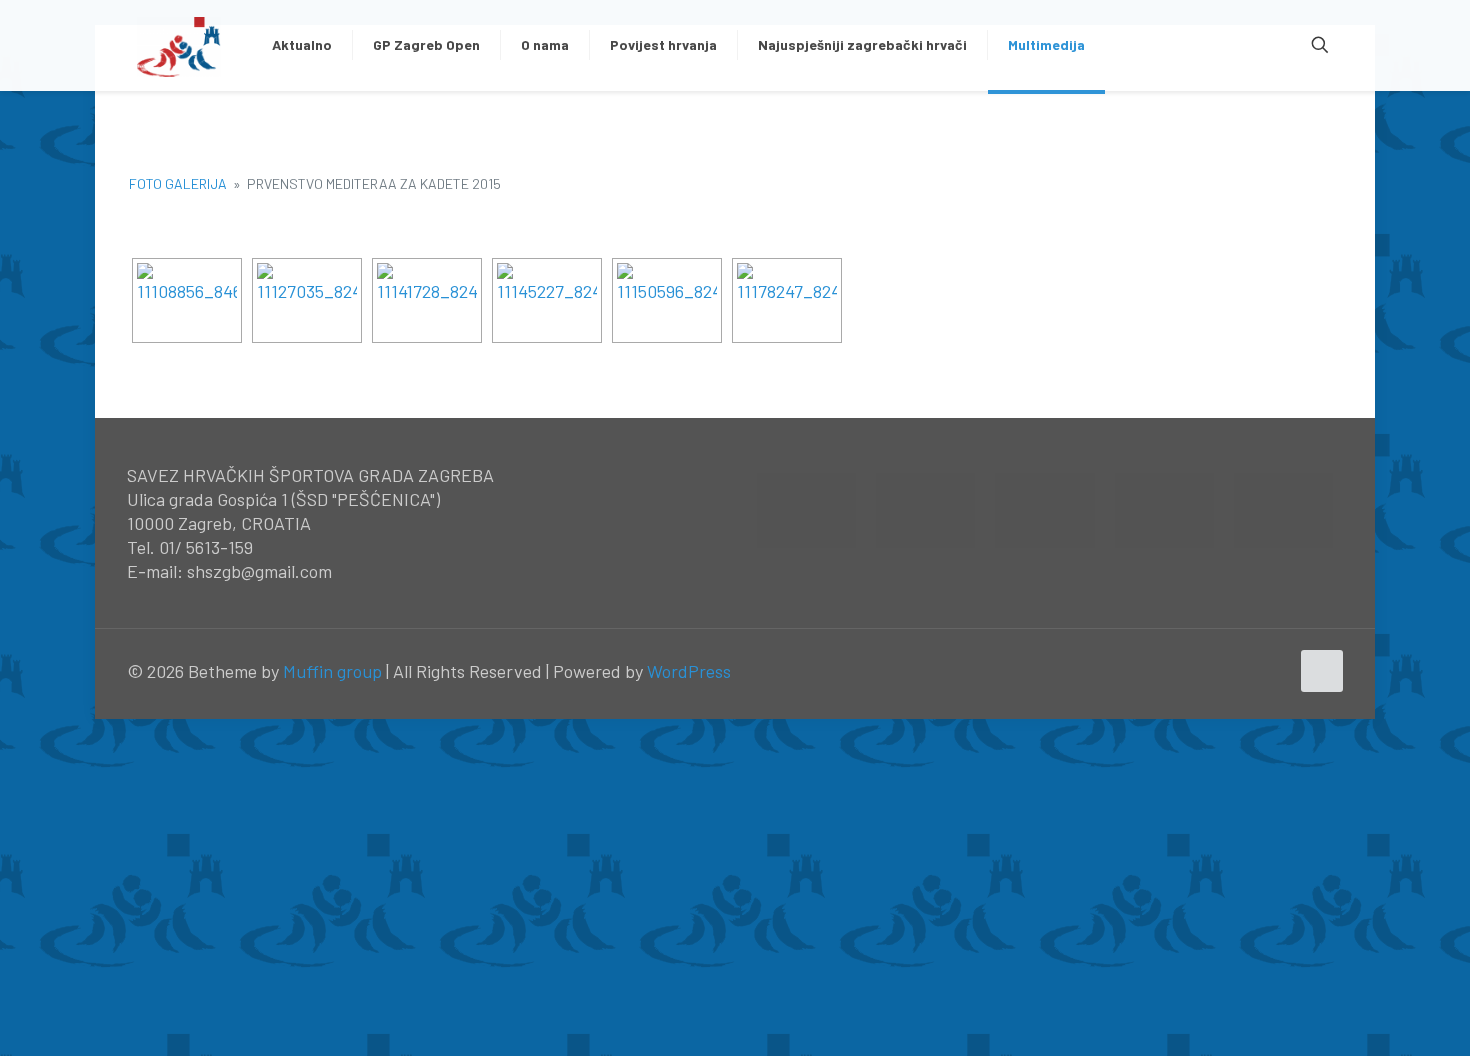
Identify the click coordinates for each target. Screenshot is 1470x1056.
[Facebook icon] (1231, 672)
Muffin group (332, 671)
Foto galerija (178, 183)
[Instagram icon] (1273, 672)
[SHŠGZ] (179, 45)
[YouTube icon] (1252, 672)
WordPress (689, 671)
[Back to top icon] (1322, 671)
